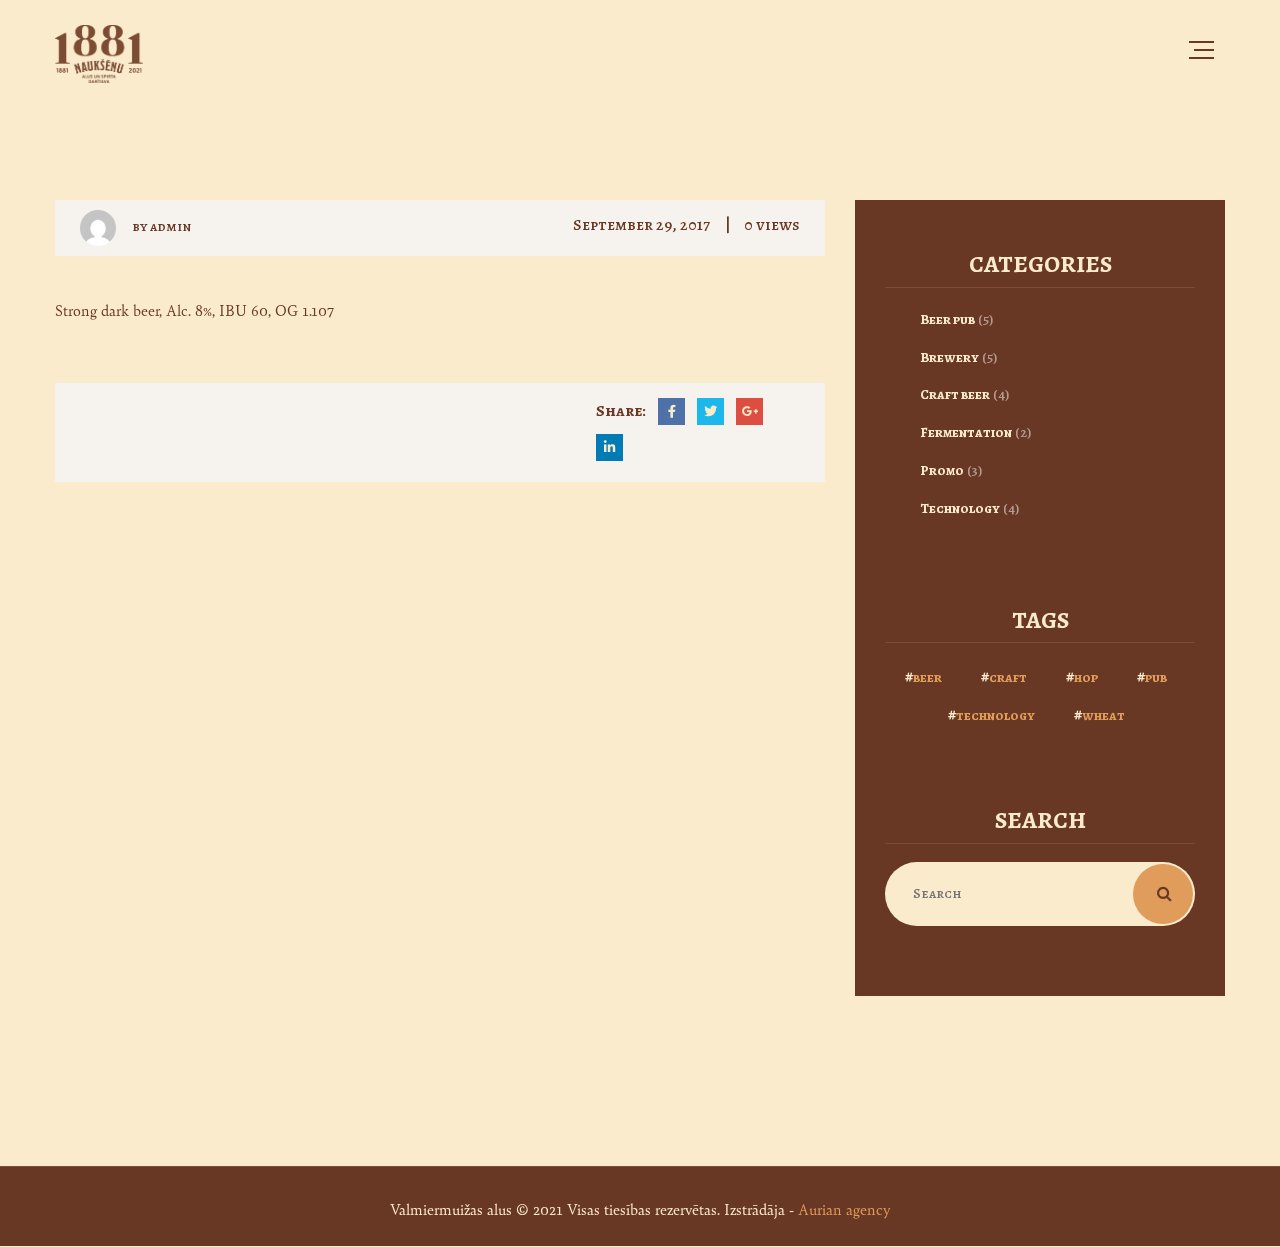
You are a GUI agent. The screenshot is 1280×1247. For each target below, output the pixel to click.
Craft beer (955, 394)
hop (1086, 677)
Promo (942, 470)
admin (170, 226)
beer (927, 677)
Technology (960, 508)
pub (1156, 677)
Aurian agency (844, 1208)
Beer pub (947, 319)
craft (1008, 677)
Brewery (949, 357)
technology (995, 715)
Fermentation (966, 432)
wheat (1103, 715)
